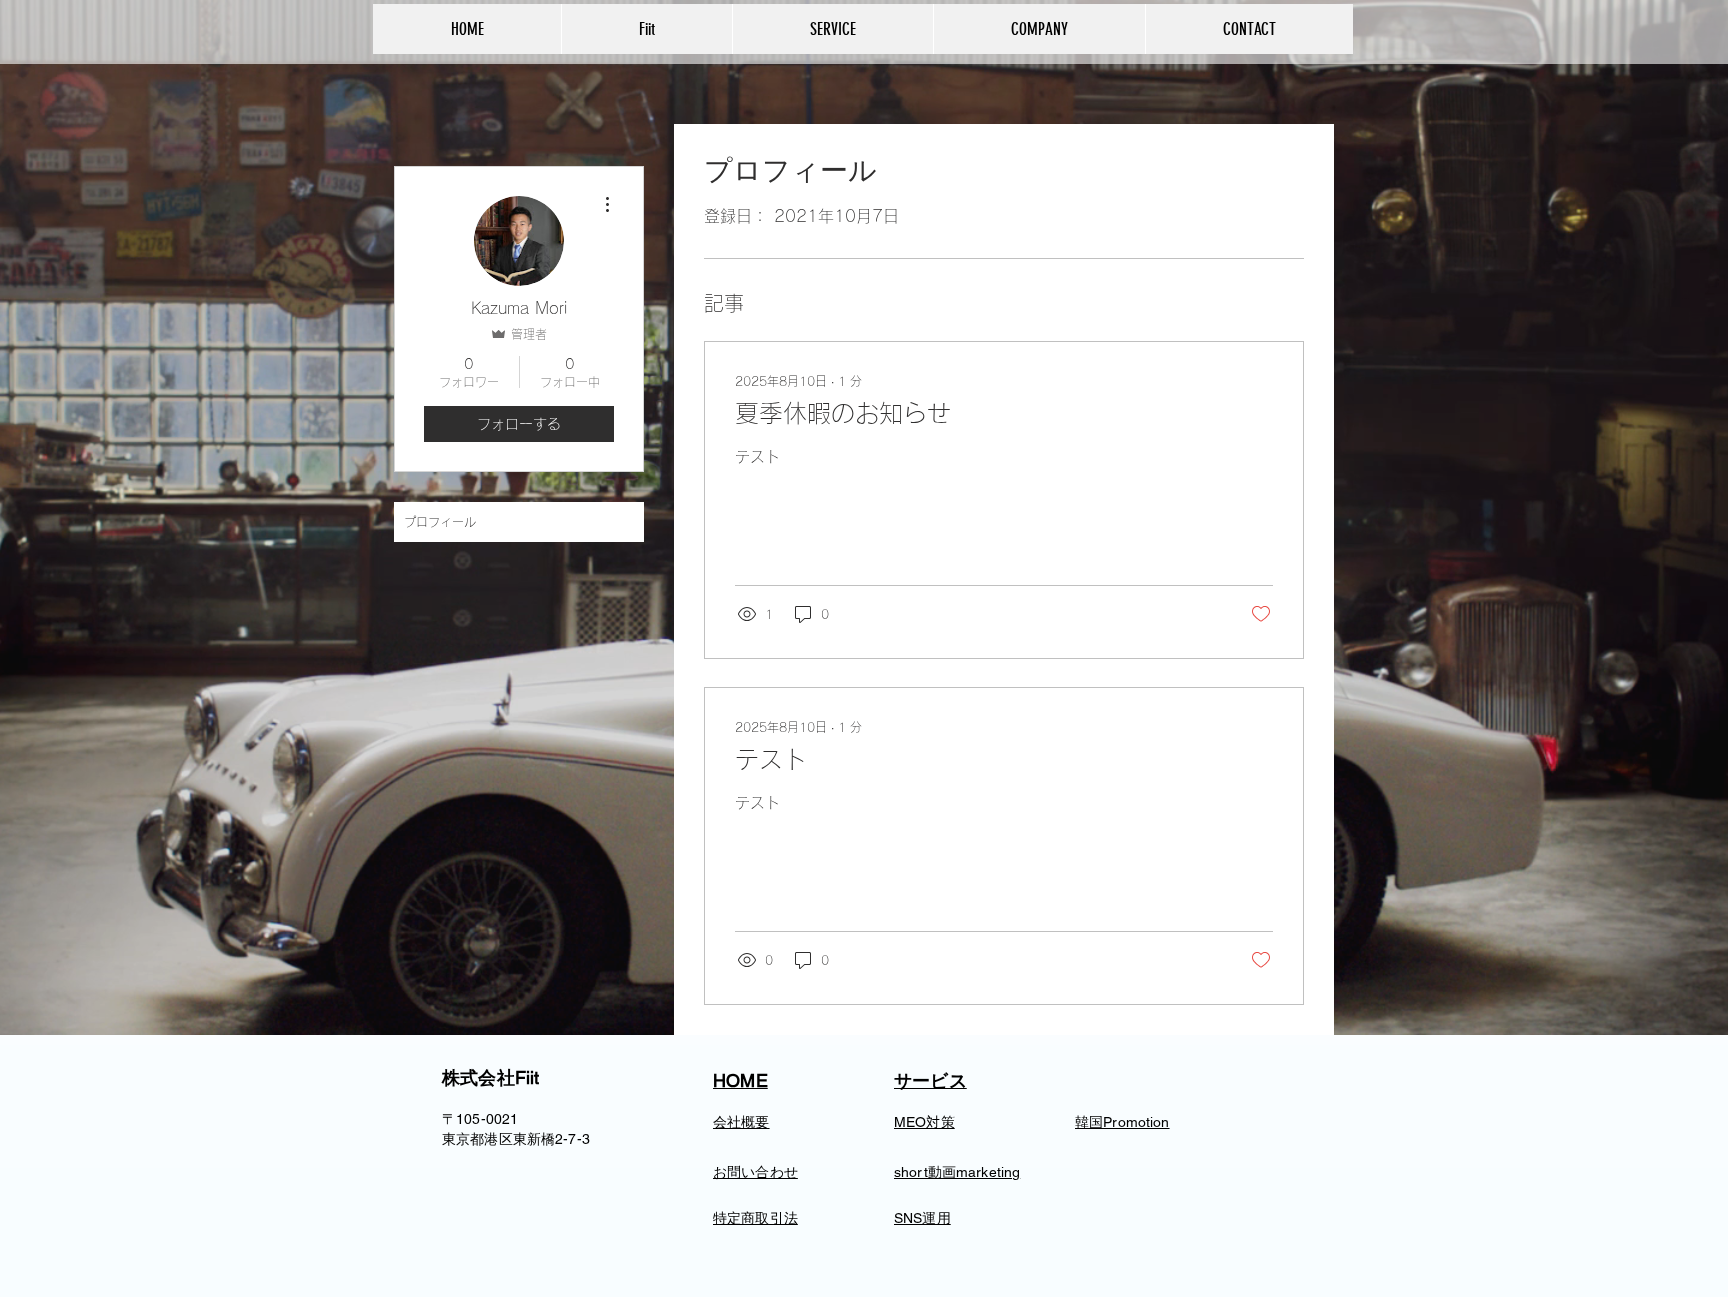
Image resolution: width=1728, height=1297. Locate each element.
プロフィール (440, 522)
